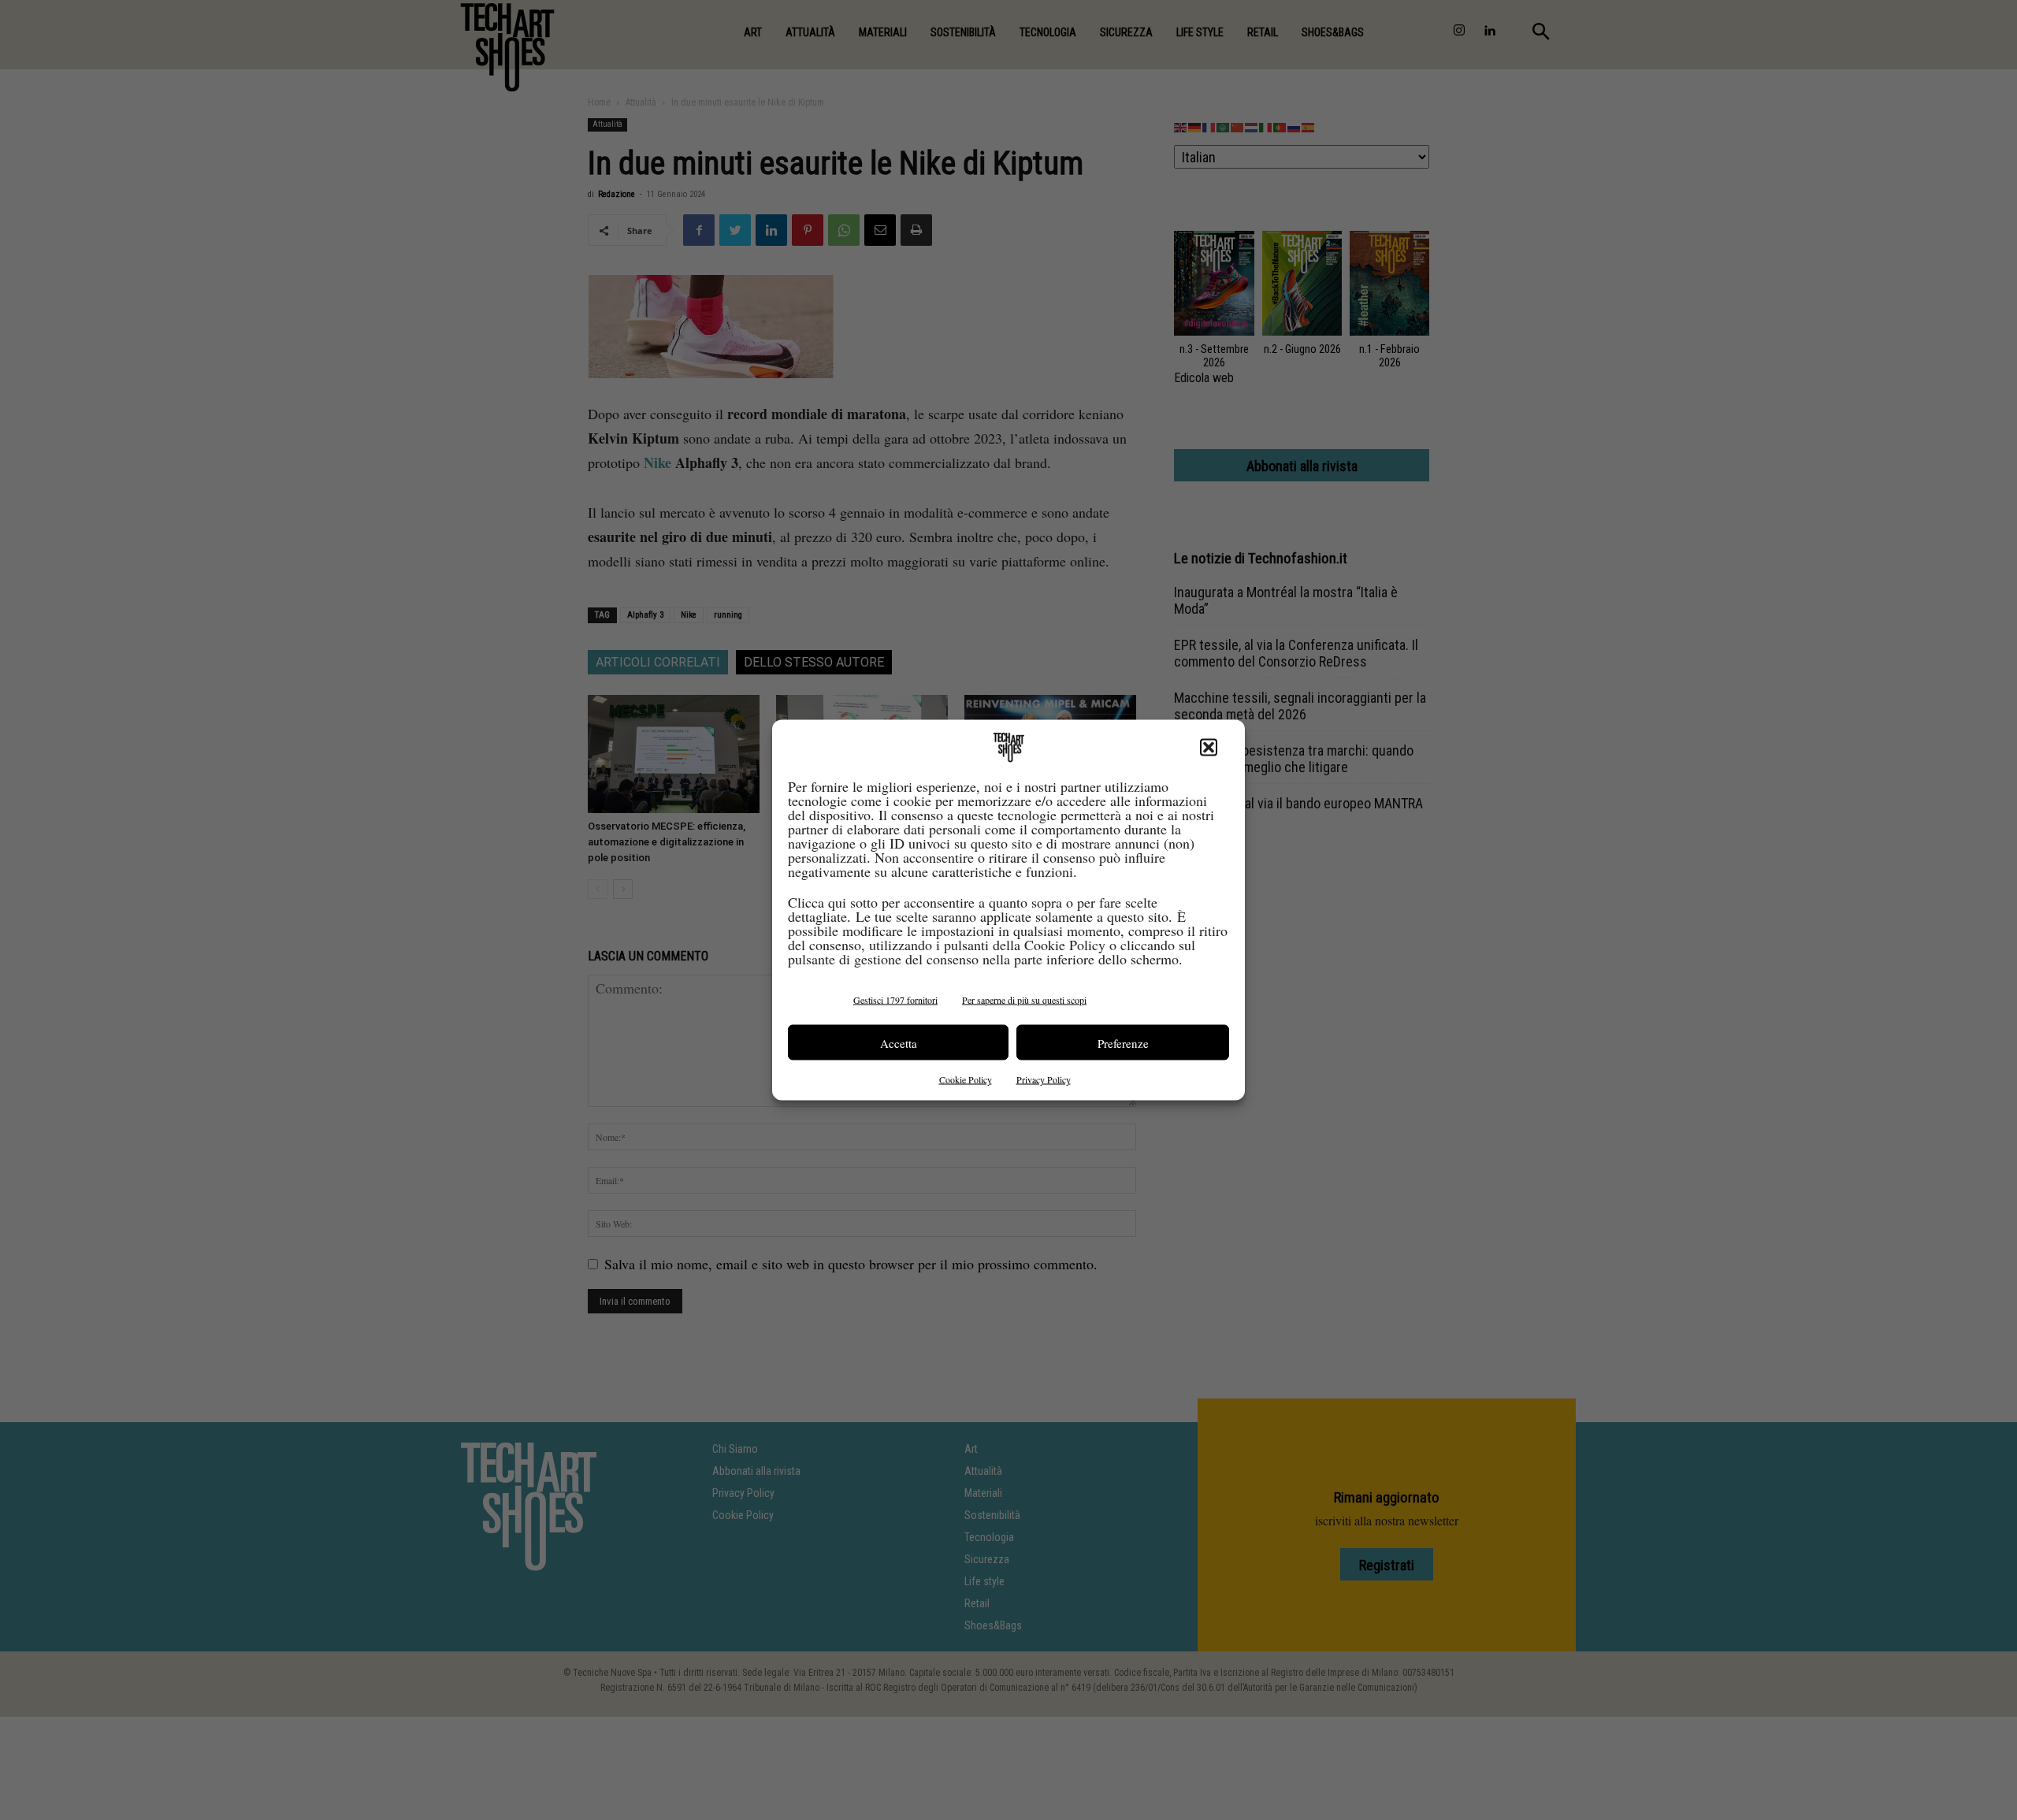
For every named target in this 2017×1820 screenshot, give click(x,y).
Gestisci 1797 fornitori (895, 1000)
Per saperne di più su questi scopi (1024, 1000)
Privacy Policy (1044, 1079)
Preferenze (1123, 1042)
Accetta (899, 1042)
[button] (1209, 748)
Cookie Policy (966, 1079)
